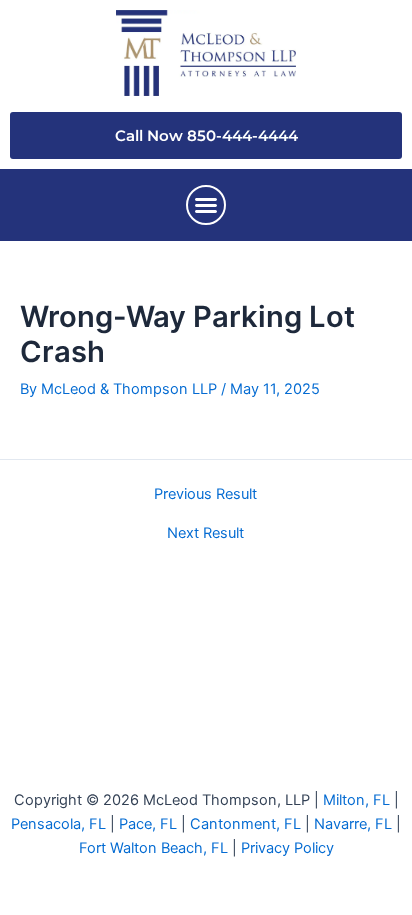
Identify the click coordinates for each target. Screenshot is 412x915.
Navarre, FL (353, 824)
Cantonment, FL (245, 824)
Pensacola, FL (58, 824)
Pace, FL (148, 824)
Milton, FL (356, 800)
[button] (206, 205)
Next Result (205, 533)
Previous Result (205, 494)
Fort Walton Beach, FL (153, 848)
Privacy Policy (287, 848)
